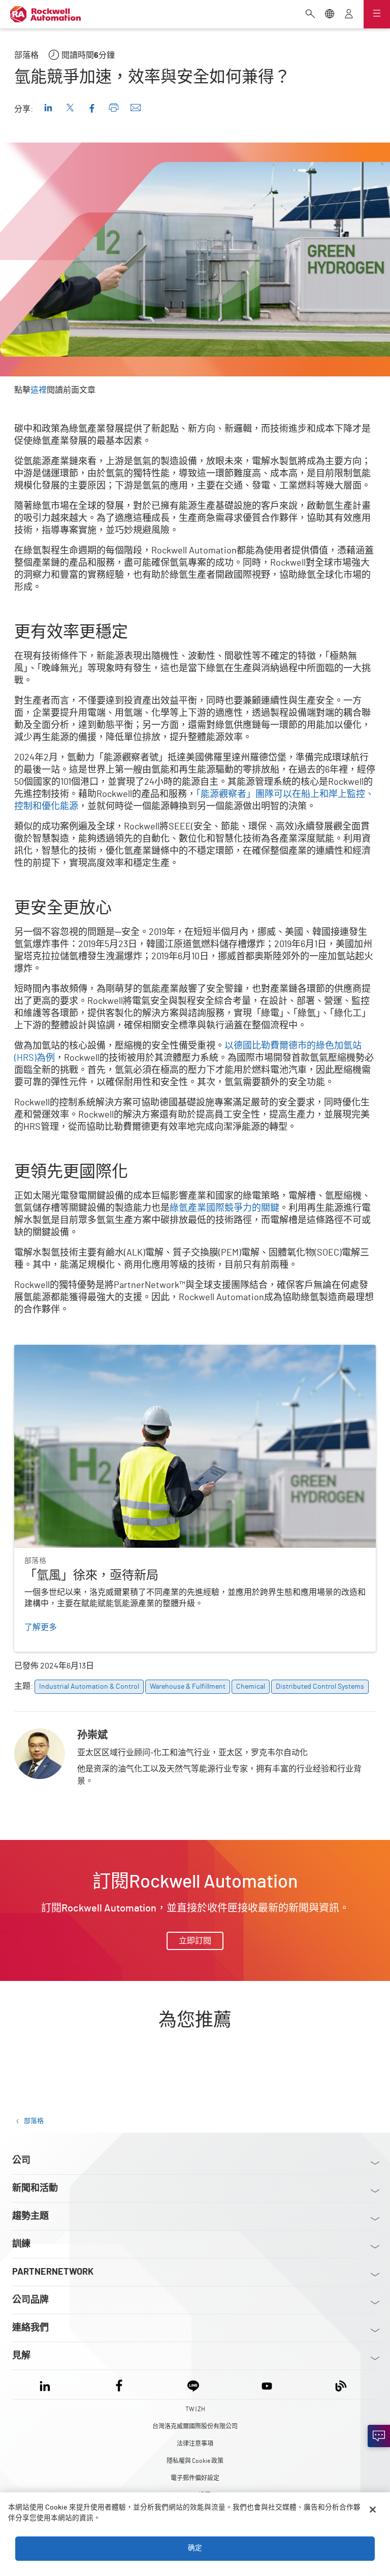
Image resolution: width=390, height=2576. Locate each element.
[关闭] (373, 2510)
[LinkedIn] (47, 2384)
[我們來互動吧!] (379, 2436)
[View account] (349, 15)
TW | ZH (195, 2409)
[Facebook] (119, 2384)
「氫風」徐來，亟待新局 (59, 1351)
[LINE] (193, 2384)
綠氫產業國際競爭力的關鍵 (224, 1208)
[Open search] (310, 15)
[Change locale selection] (330, 15)
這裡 (39, 390)
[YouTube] (267, 2384)
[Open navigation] (377, 14)
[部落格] (341, 2384)
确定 (195, 2548)
